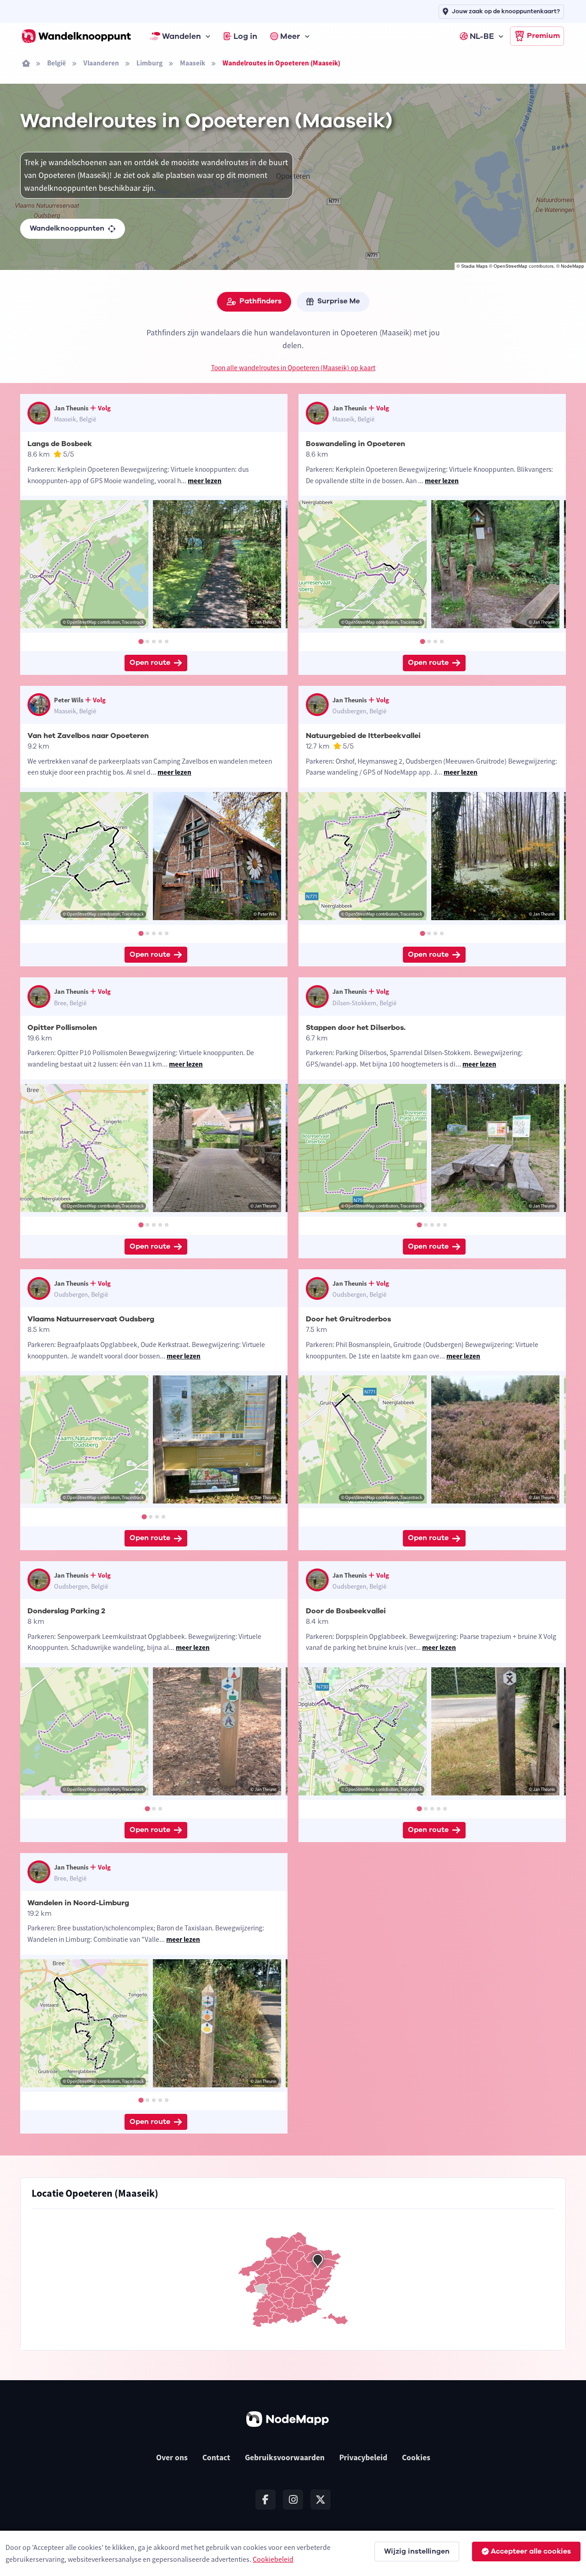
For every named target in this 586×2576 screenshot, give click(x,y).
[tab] (141, 641)
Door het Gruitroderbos (348, 1319)
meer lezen (205, 481)
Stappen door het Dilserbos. (356, 1028)
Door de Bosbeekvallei (346, 1611)
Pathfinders (260, 301)
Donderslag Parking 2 (66, 1611)
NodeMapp (572, 266)
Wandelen (182, 36)
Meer (290, 36)
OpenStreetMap (510, 266)
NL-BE (482, 36)
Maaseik (193, 63)
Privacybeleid (363, 2457)
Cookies (416, 2457)
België (57, 63)
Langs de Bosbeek (60, 444)
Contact (216, 2457)
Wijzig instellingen (417, 2551)
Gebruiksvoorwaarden (285, 2457)
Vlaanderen (101, 63)
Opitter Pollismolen (62, 1028)
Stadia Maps (474, 266)
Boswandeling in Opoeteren (355, 444)
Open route (150, 663)
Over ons (172, 2457)
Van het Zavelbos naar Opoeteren (88, 736)
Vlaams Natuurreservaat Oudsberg (91, 1319)
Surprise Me (339, 301)
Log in (245, 36)
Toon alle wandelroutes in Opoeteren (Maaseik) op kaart (293, 368)
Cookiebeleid (273, 2559)
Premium (543, 36)
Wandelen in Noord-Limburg (78, 1903)
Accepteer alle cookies (531, 2551)
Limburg (149, 63)
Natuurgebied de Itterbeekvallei (363, 736)
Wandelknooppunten (67, 228)
